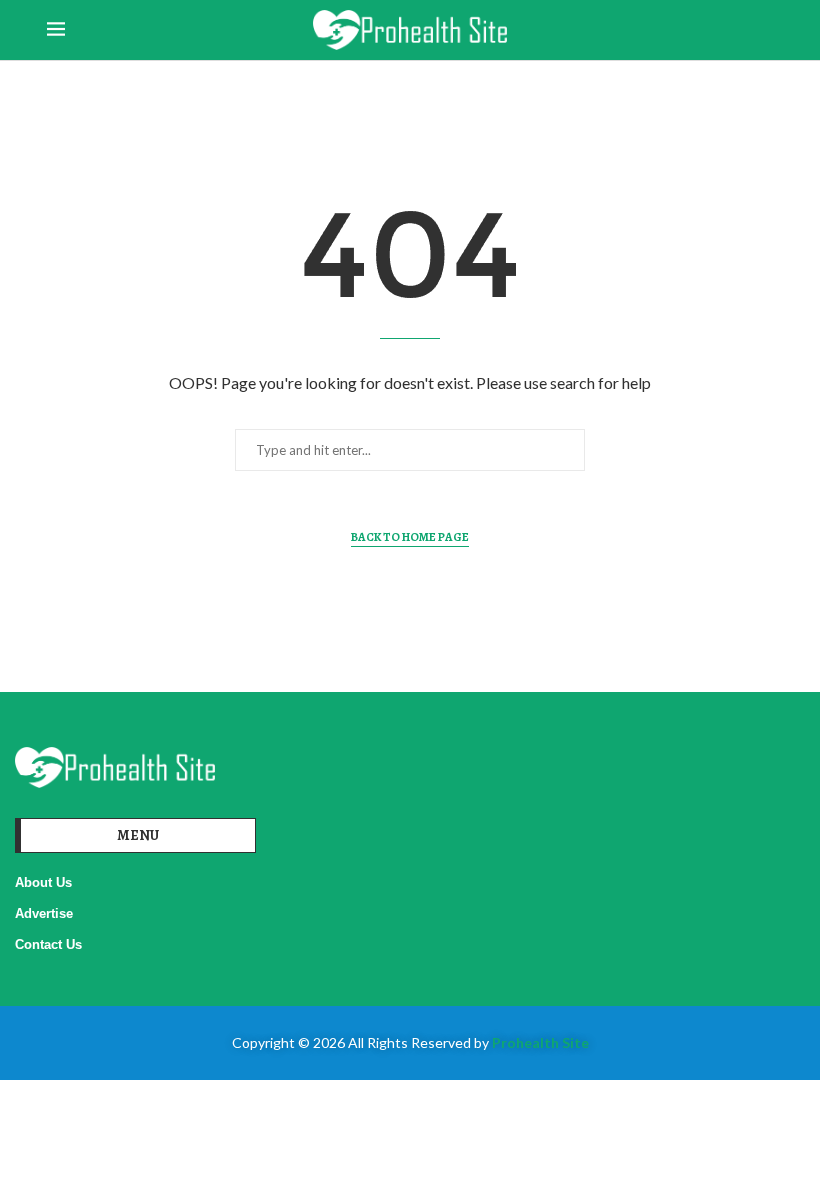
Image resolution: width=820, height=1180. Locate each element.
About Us (43, 882)
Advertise (44, 913)
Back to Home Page (410, 537)
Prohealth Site (540, 1042)
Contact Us (48, 944)
